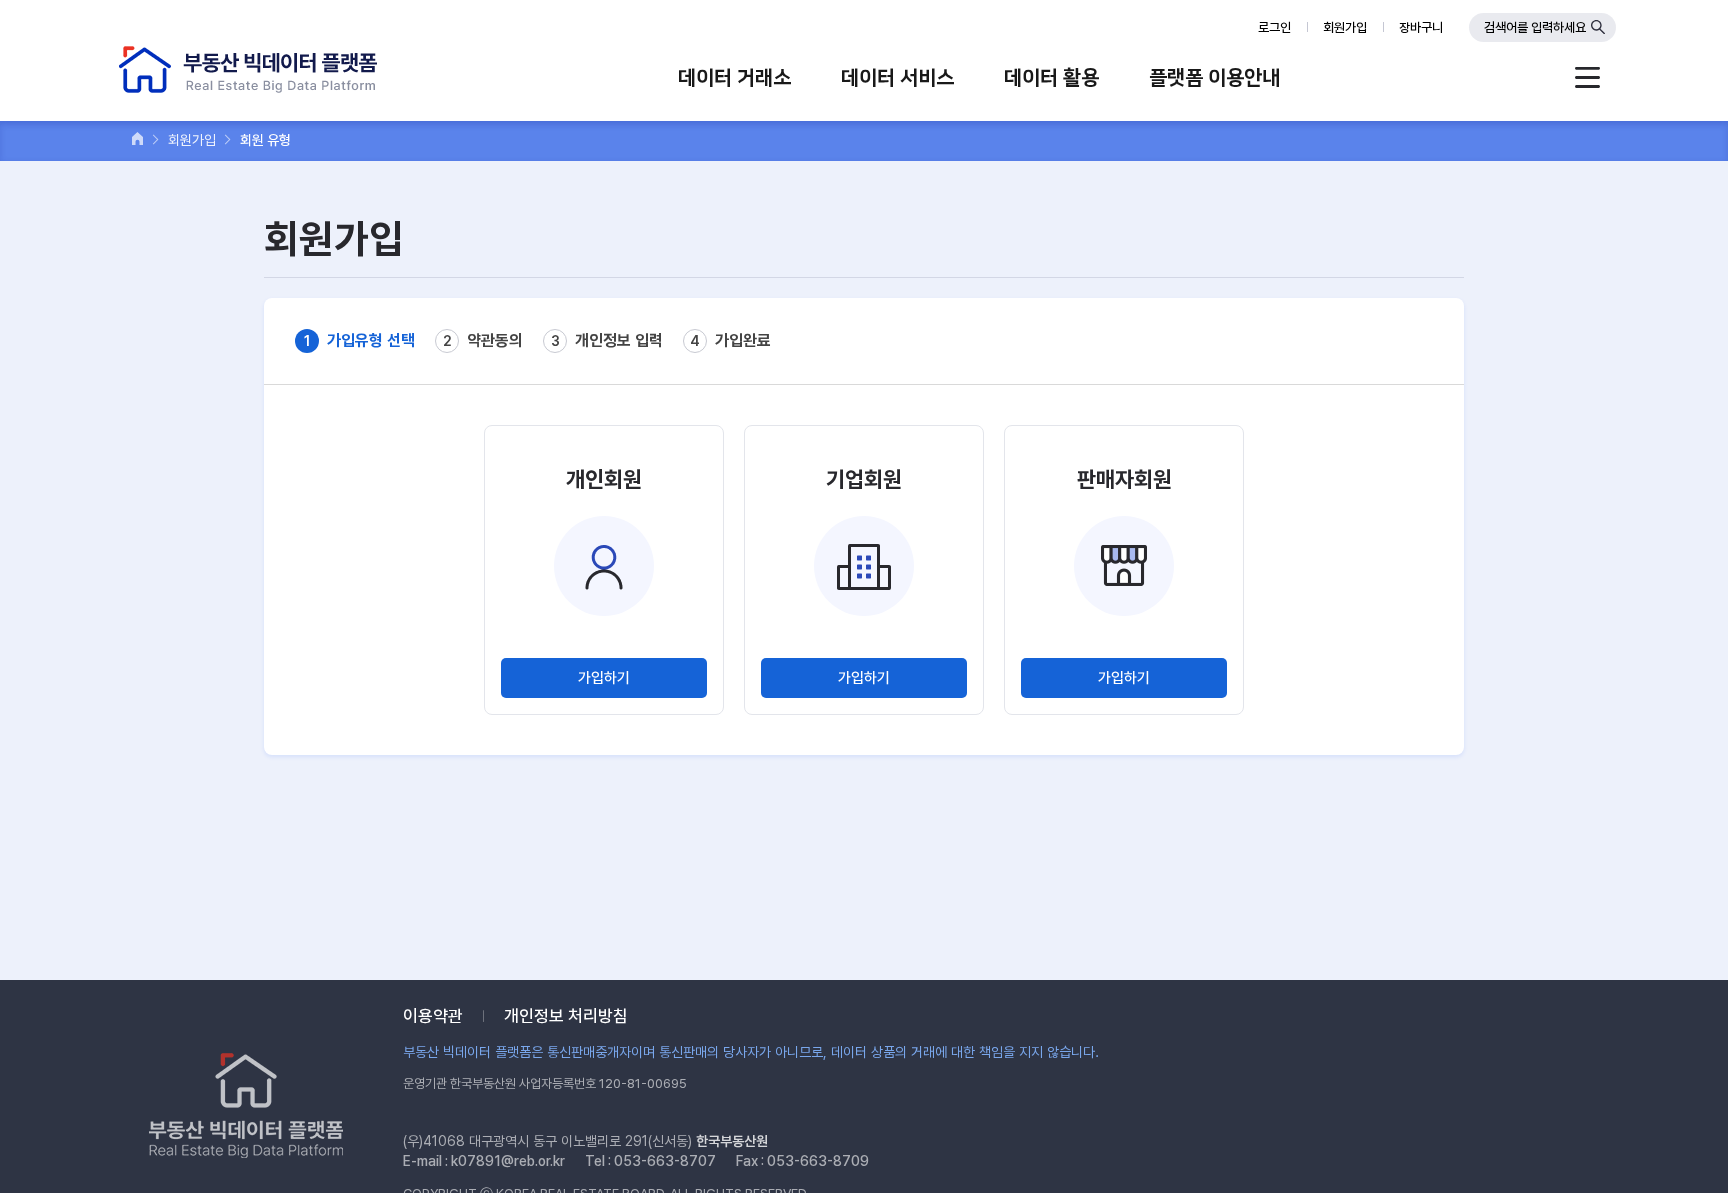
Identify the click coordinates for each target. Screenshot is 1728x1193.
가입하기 (604, 678)
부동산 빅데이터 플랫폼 (248, 69)
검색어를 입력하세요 (1535, 27)
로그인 (1274, 27)
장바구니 (1421, 27)
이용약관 (433, 1016)
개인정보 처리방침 (566, 1016)
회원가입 (1345, 27)
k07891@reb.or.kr (508, 1161)
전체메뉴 (1587, 77)
